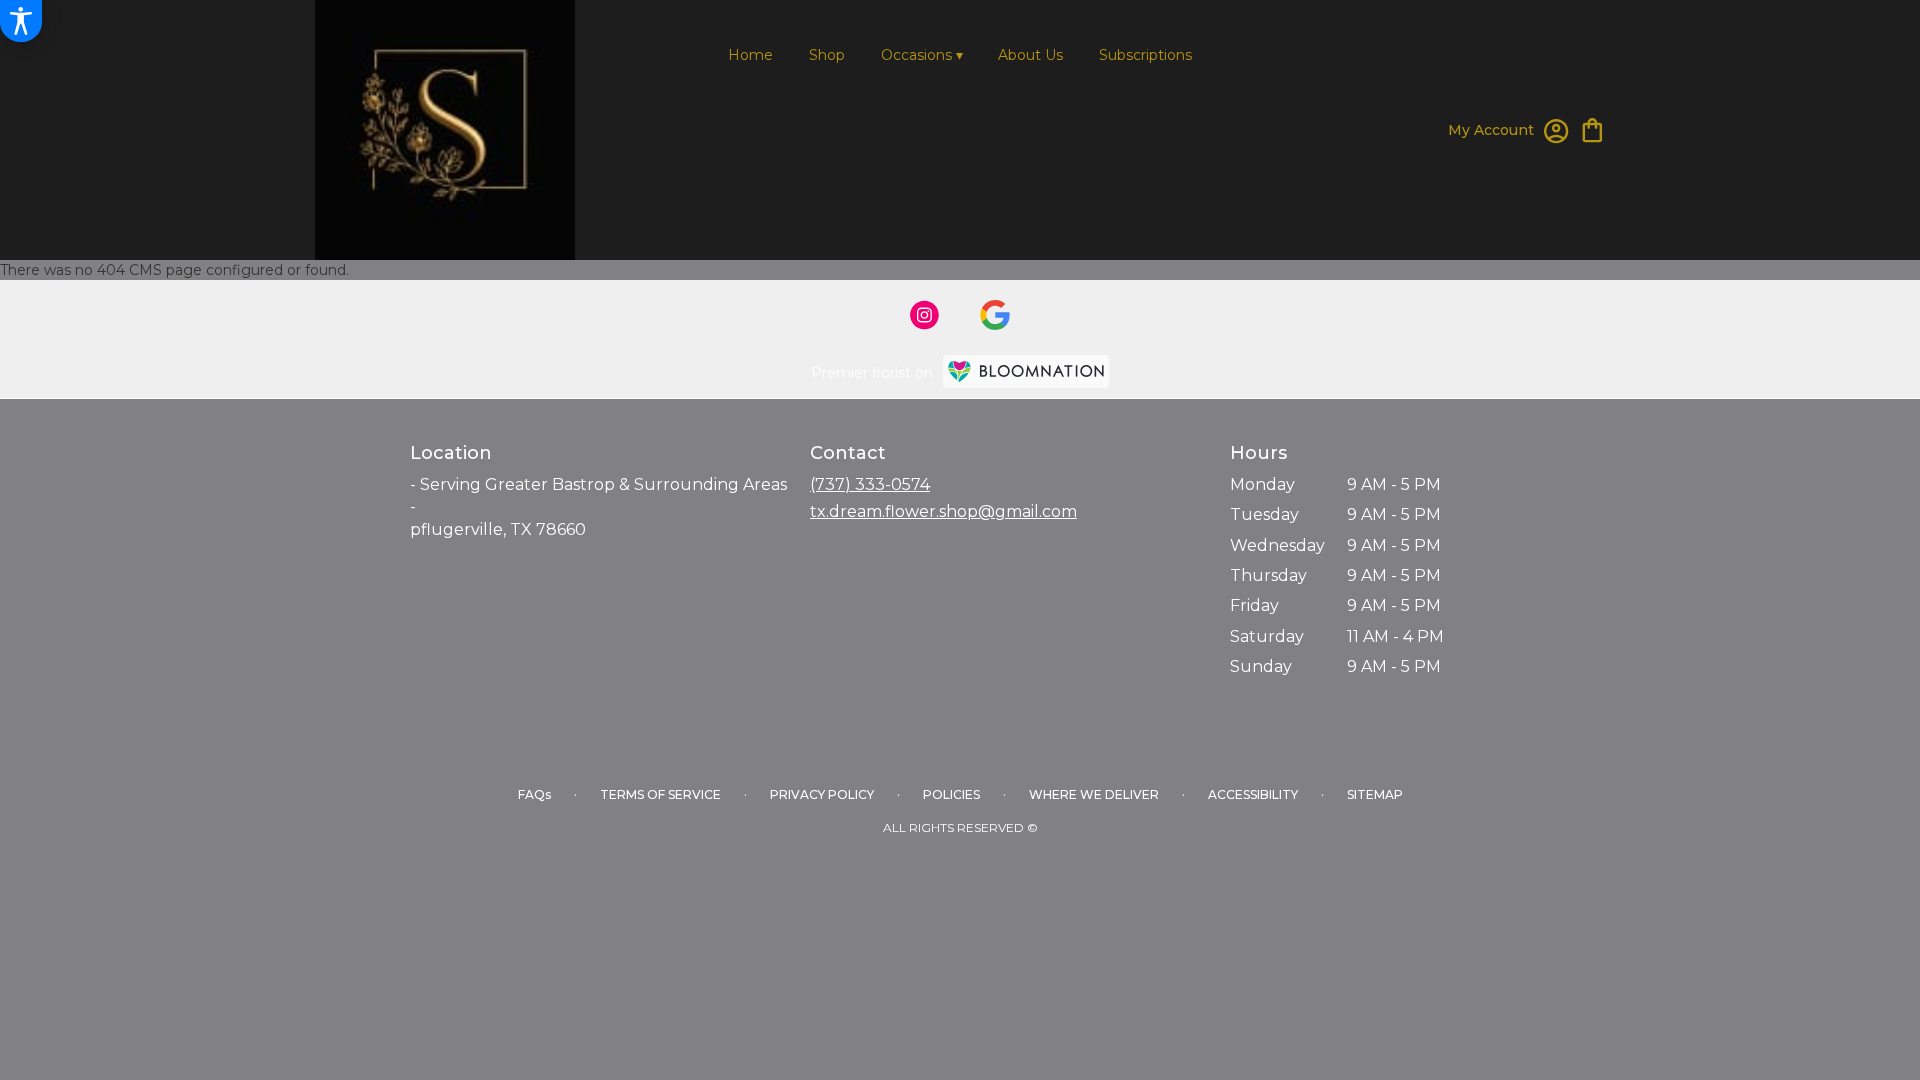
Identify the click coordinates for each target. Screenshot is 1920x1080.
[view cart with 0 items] (1592, 128)
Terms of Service (660, 794)
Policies (951, 794)
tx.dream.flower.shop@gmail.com (943, 511)
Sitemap (1375, 794)
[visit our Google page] (995, 315)
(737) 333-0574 (870, 484)
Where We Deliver (1094, 794)
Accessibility (1253, 794)
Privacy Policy (822, 794)
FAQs (534, 794)
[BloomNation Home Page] (1026, 371)
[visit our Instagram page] (925, 315)
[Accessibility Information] (21, 21)
